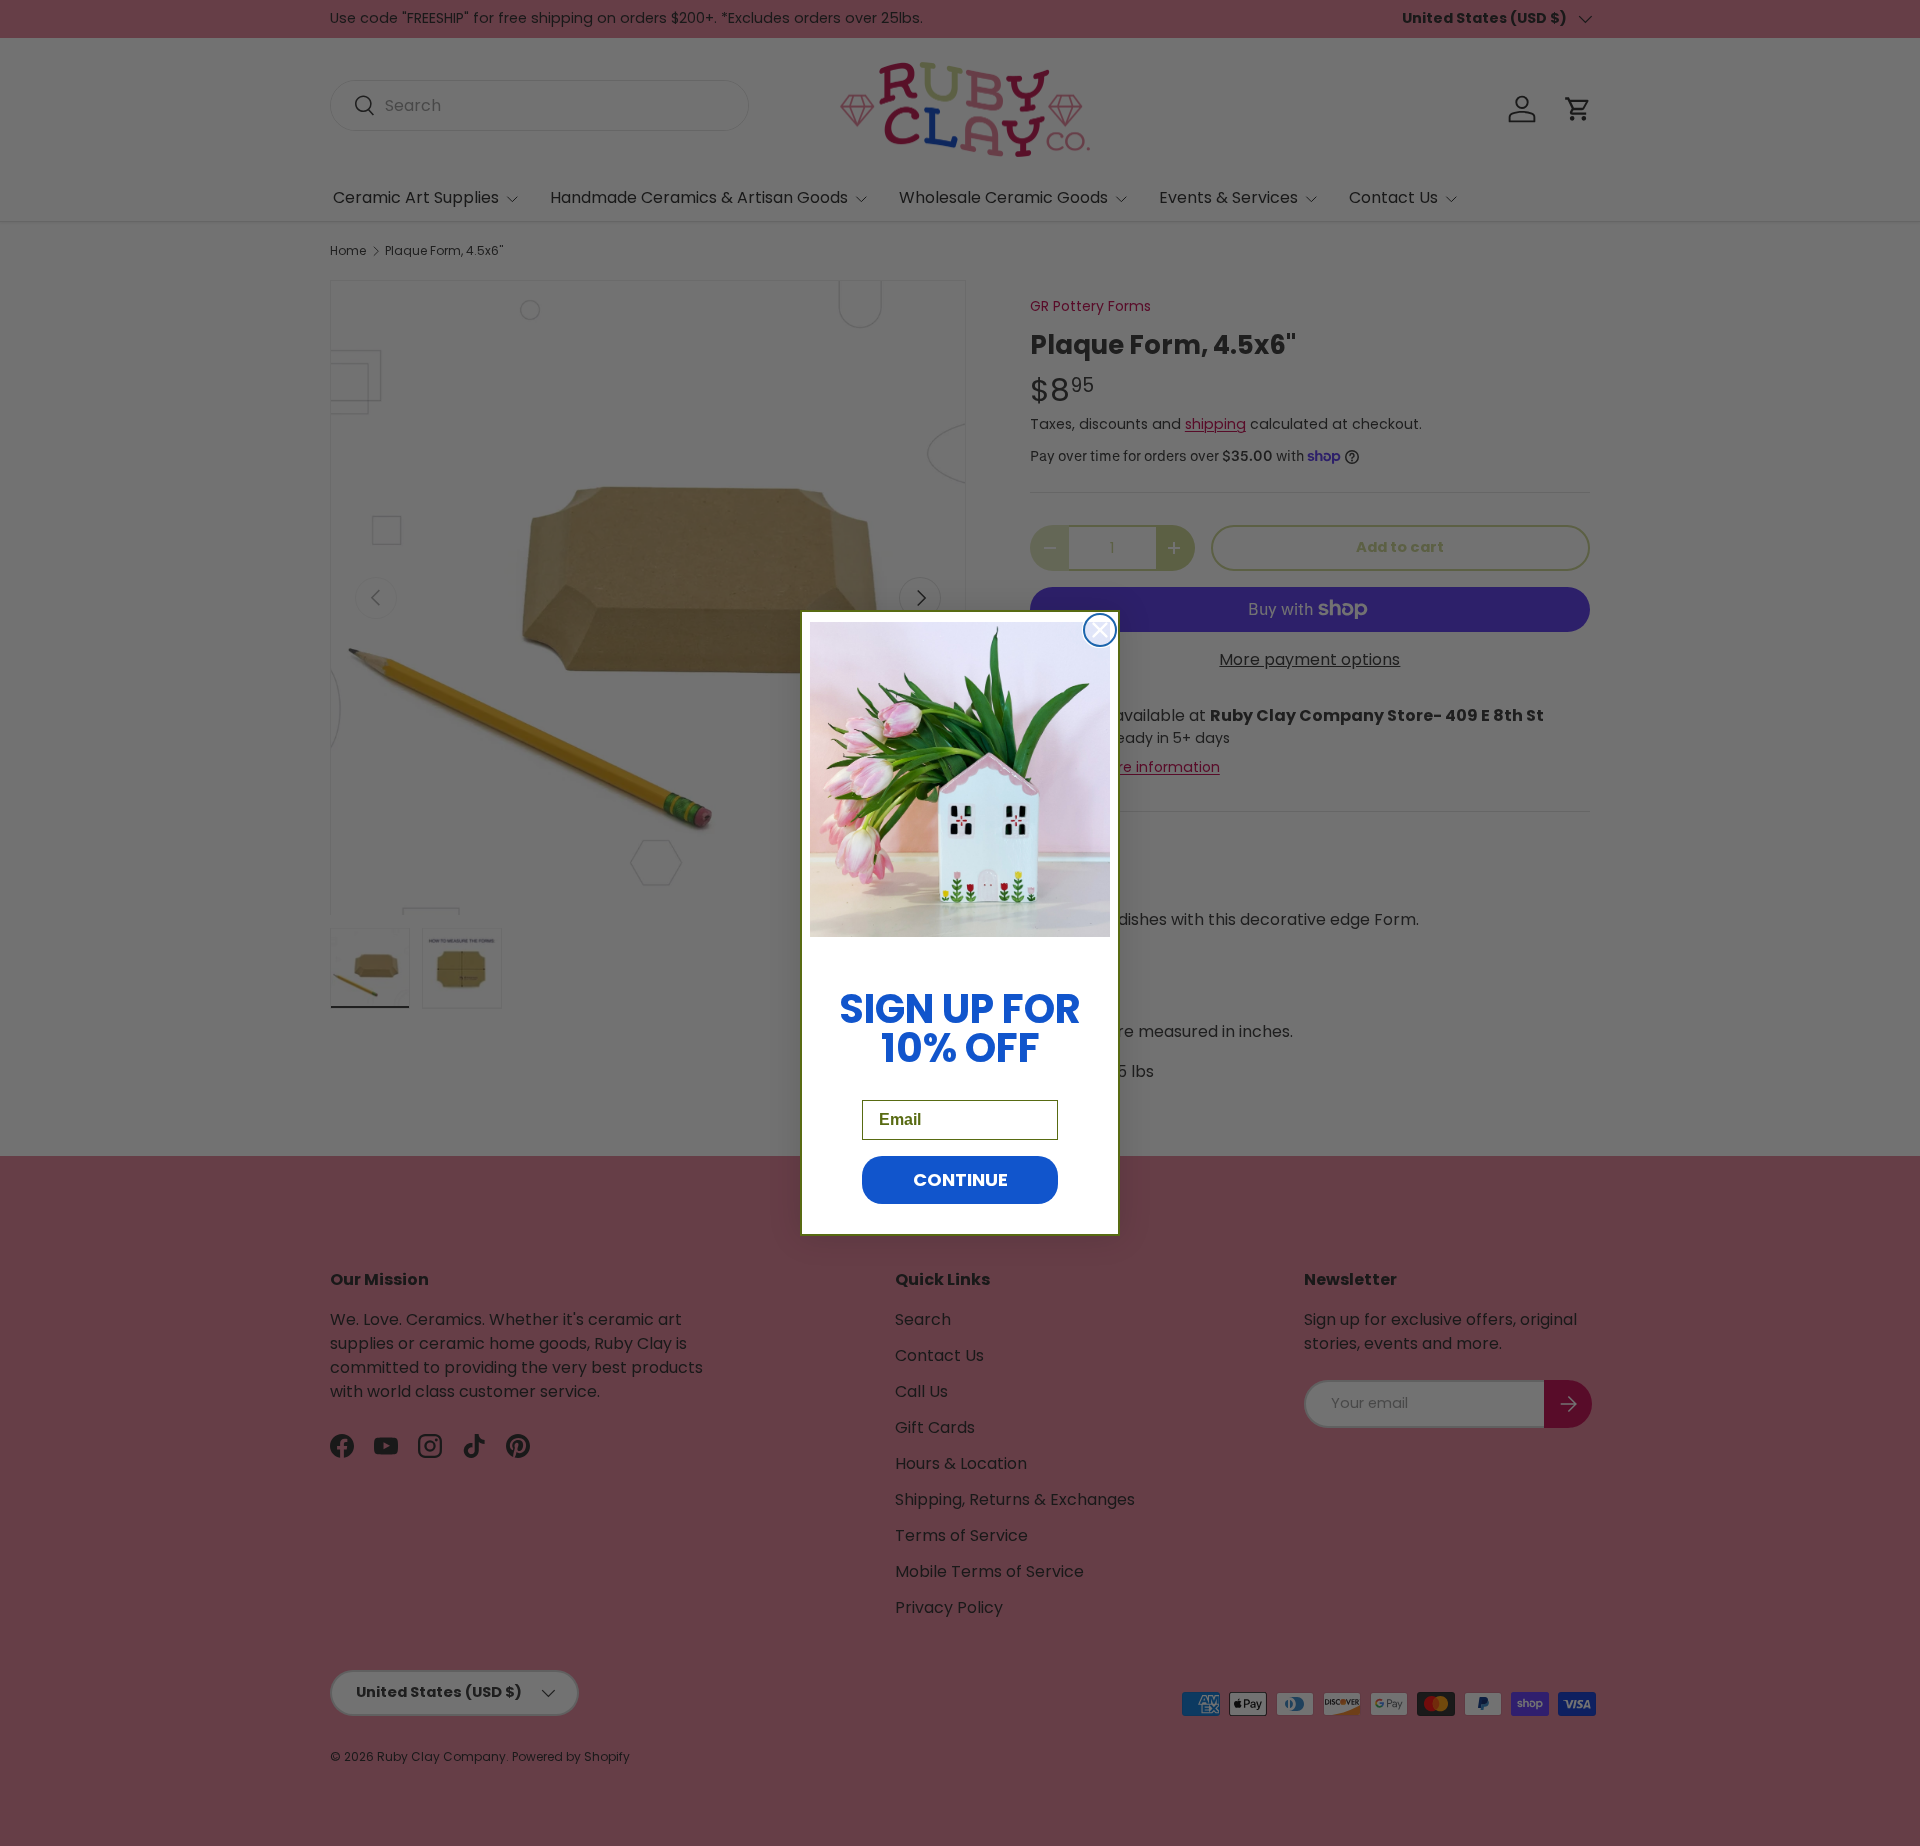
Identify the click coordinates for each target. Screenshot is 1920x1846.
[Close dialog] (1100, 630)
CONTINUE (960, 1179)
